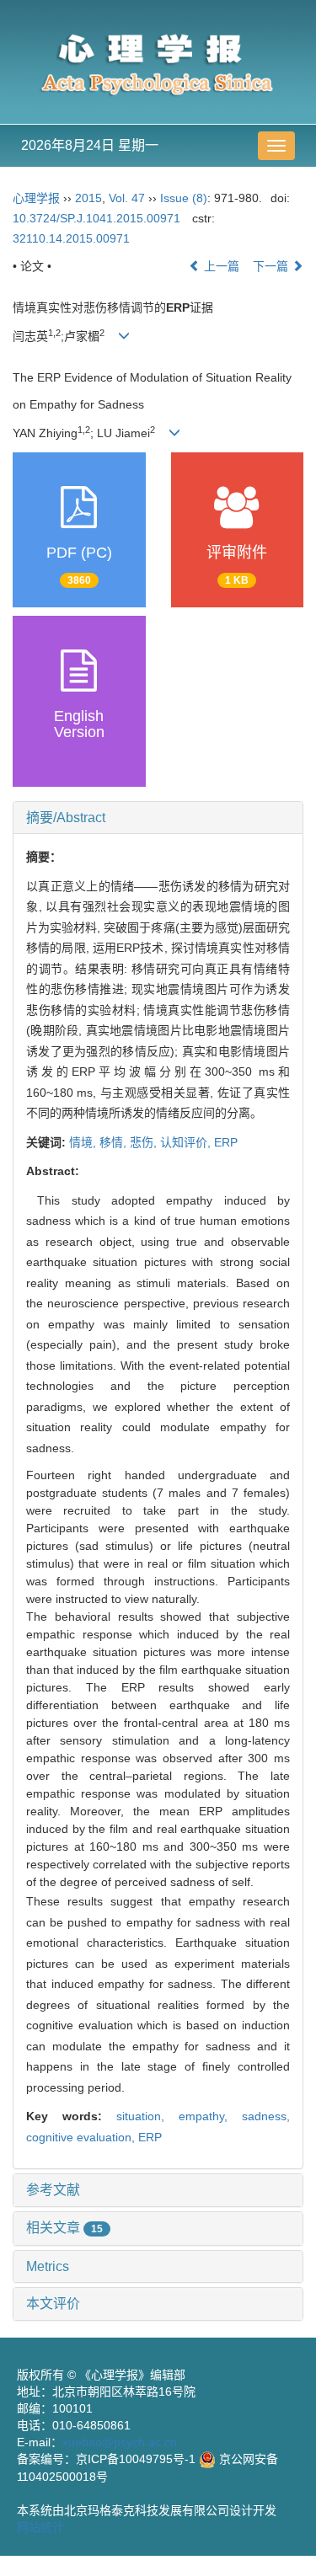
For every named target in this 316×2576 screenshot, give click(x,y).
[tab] (158, 818)
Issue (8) (184, 198)
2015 (88, 198)
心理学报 (36, 198)
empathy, (210, 2116)
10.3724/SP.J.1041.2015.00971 (96, 218)
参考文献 (53, 2190)
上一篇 (220, 266)
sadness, (266, 2116)
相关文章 (64, 2228)
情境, (84, 1142)
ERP (226, 1142)
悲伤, (145, 1142)
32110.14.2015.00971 (71, 238)
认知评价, (187, 1142)
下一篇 (272, 266)
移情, (115, 1142)
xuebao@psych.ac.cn (120, 2442)
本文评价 (53, 2303)
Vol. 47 (127, 198)
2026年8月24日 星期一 (90, 145)
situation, (147, 2116)
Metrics (48, 2266)
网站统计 (40, 2527)
